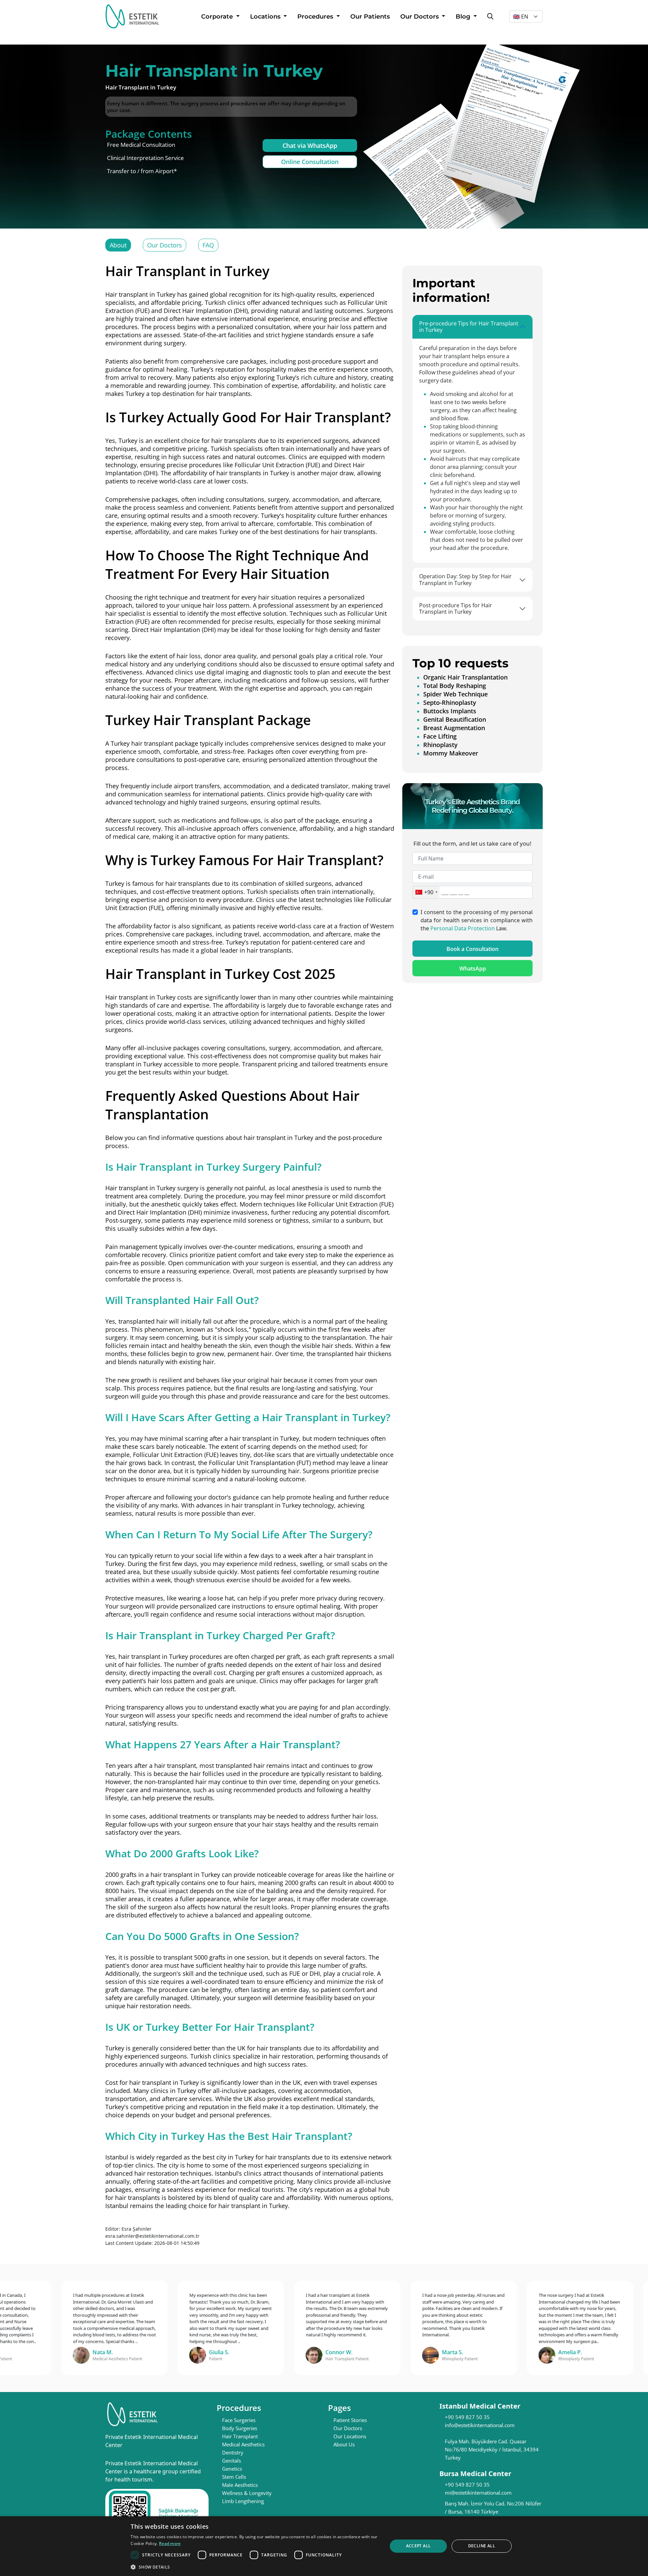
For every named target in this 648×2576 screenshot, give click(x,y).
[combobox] (426, 892)
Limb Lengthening (243, 2501)
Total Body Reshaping (455, 686)
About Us (344, 2444)
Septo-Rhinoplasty (450, 702)
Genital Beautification (455, 719)
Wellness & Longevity (247, 2493)
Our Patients (370, 17)
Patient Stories (350, 2420)
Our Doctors (165, 245)
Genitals (232, 2461)
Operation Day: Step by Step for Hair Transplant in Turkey (465, 579)
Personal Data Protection (463, 928)
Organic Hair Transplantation (465, 677)
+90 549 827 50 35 (467, 2417)
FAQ (208, 245)
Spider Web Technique (455, 694)
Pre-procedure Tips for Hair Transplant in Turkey (469, 327)
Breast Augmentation (454, 728)
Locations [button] (266, 17)
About (118, 245)
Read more (170, 2543)
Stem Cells (234, 2477)
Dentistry (233, 2452)
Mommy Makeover (451, 753)
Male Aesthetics (240, 2485)
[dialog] (324, 2546)
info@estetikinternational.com (480, 2425)
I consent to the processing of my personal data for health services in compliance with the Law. (477, 920)
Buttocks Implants (450, 711)
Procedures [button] (316, 17)
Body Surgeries (240, 2428)
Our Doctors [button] (420, 17)
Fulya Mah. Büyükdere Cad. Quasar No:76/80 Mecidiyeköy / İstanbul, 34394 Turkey (492, 2449)
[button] (255, 2567)
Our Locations (350, 2436)
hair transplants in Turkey (253, 473)
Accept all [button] (418, 2546)
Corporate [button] (218, 17)
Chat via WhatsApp (310, 145)
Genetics (232, 2469)
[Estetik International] (132, 16)
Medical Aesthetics (243, 2444)
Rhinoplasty (440, 745)
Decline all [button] (482, 2546)
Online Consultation (310, 162)
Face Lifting (440, 736)
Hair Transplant (240, 2436)
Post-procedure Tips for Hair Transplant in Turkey (456, 608)
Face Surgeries (239, 2420)
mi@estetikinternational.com (478, 2493)
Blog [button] (464, 17)
